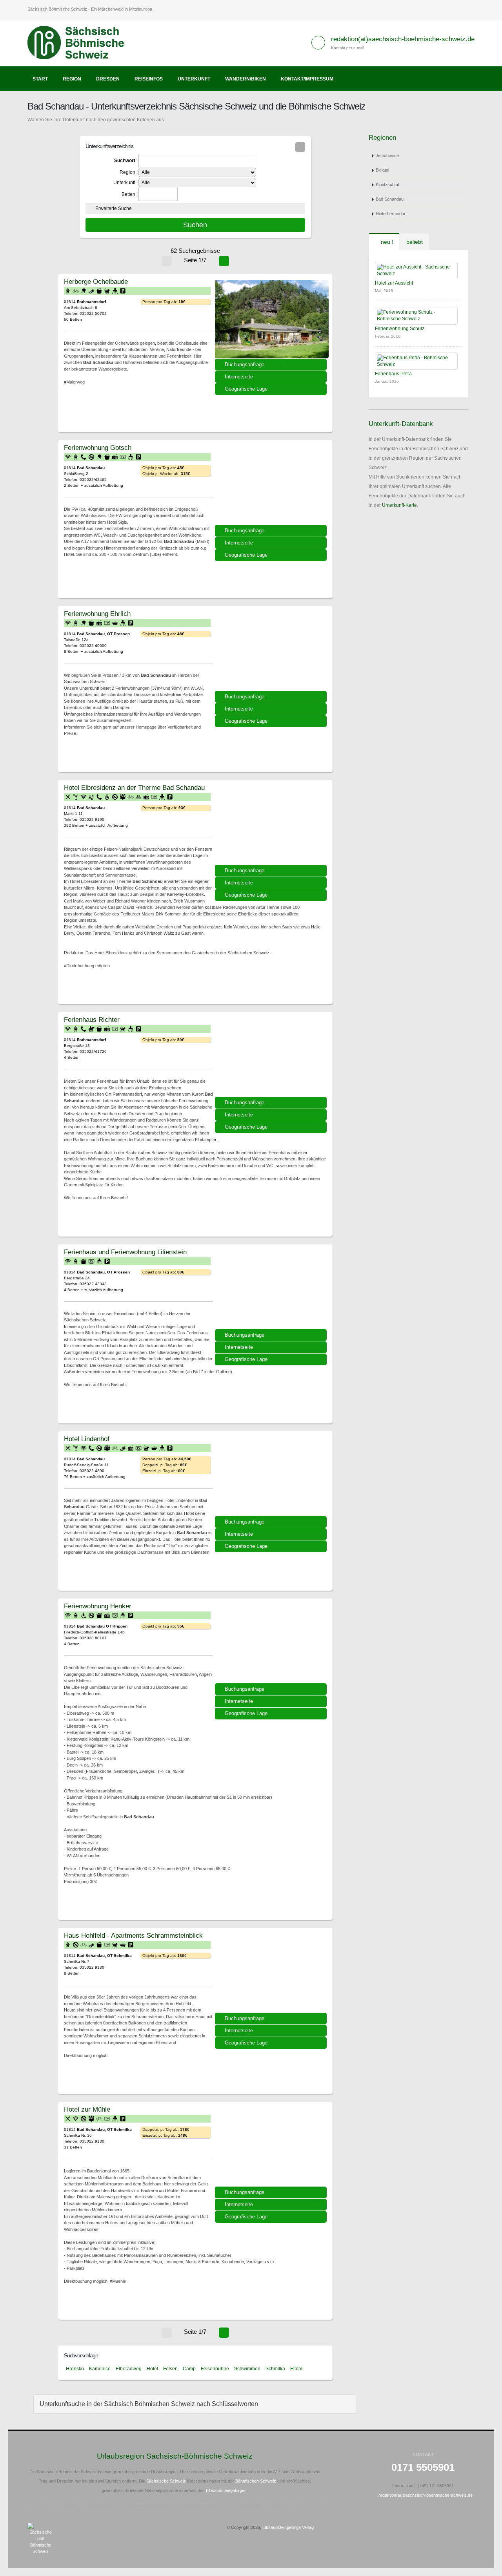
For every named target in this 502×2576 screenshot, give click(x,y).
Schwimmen (247, 2369)
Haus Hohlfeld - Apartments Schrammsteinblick (133, 1935)
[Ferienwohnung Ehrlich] (272, 651)
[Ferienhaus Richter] (272, 1057)
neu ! (386, 242)
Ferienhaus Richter (92, 1019)
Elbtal (296, 2369)
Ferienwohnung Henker (98, 1606)
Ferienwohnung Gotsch (98, 448)
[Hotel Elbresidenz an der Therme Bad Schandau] (272, 825)
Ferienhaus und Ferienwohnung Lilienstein (125, 1252)
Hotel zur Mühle (87, 2109)
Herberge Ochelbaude (96, 281)
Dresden (108, 79)
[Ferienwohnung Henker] (272, 1644)
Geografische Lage (246, 389)
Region (72, 79)
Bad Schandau (390, 199)
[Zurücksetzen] (300, 147)
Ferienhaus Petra (393, 374)
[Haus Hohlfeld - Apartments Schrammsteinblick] (272, 1973)
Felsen (170, 2369)
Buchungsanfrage (245, 364)
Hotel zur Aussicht (394, 283)
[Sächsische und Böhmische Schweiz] (80, 43)
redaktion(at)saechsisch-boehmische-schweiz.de (403, 39)
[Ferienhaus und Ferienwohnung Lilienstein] (272, 1290)
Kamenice (100, 2369)
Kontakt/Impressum (307, 79)
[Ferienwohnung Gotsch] (272, 485)
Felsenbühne (215, 2369)
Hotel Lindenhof (87, 1439)
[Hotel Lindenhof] (272, 1476)
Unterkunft (194, 79)
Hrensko (75, 2369)
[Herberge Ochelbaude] (272, 319)
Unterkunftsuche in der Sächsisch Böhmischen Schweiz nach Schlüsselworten (149, 2404)
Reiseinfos (149, 79)
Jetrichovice (387, 155)
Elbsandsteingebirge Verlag (288, 2527)
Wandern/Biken (246, 79)
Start (40, 79)
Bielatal (382, 170)
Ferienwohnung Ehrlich (97, 614)
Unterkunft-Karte (399, 505)
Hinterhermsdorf (391, 214)
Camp (189, 2369)
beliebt (415, 242)
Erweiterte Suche (114, 208)
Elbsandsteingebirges (226, 2490)
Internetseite (239, 377)
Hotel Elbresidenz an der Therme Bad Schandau (134, 787)
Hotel (152, 2369)
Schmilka (275, 2369)
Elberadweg (129, 2369)
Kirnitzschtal (387, 185)
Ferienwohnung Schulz (400, 329)
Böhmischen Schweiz (256, 2481)
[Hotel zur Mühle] (272, 2147)
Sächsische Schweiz (166, 2481)
